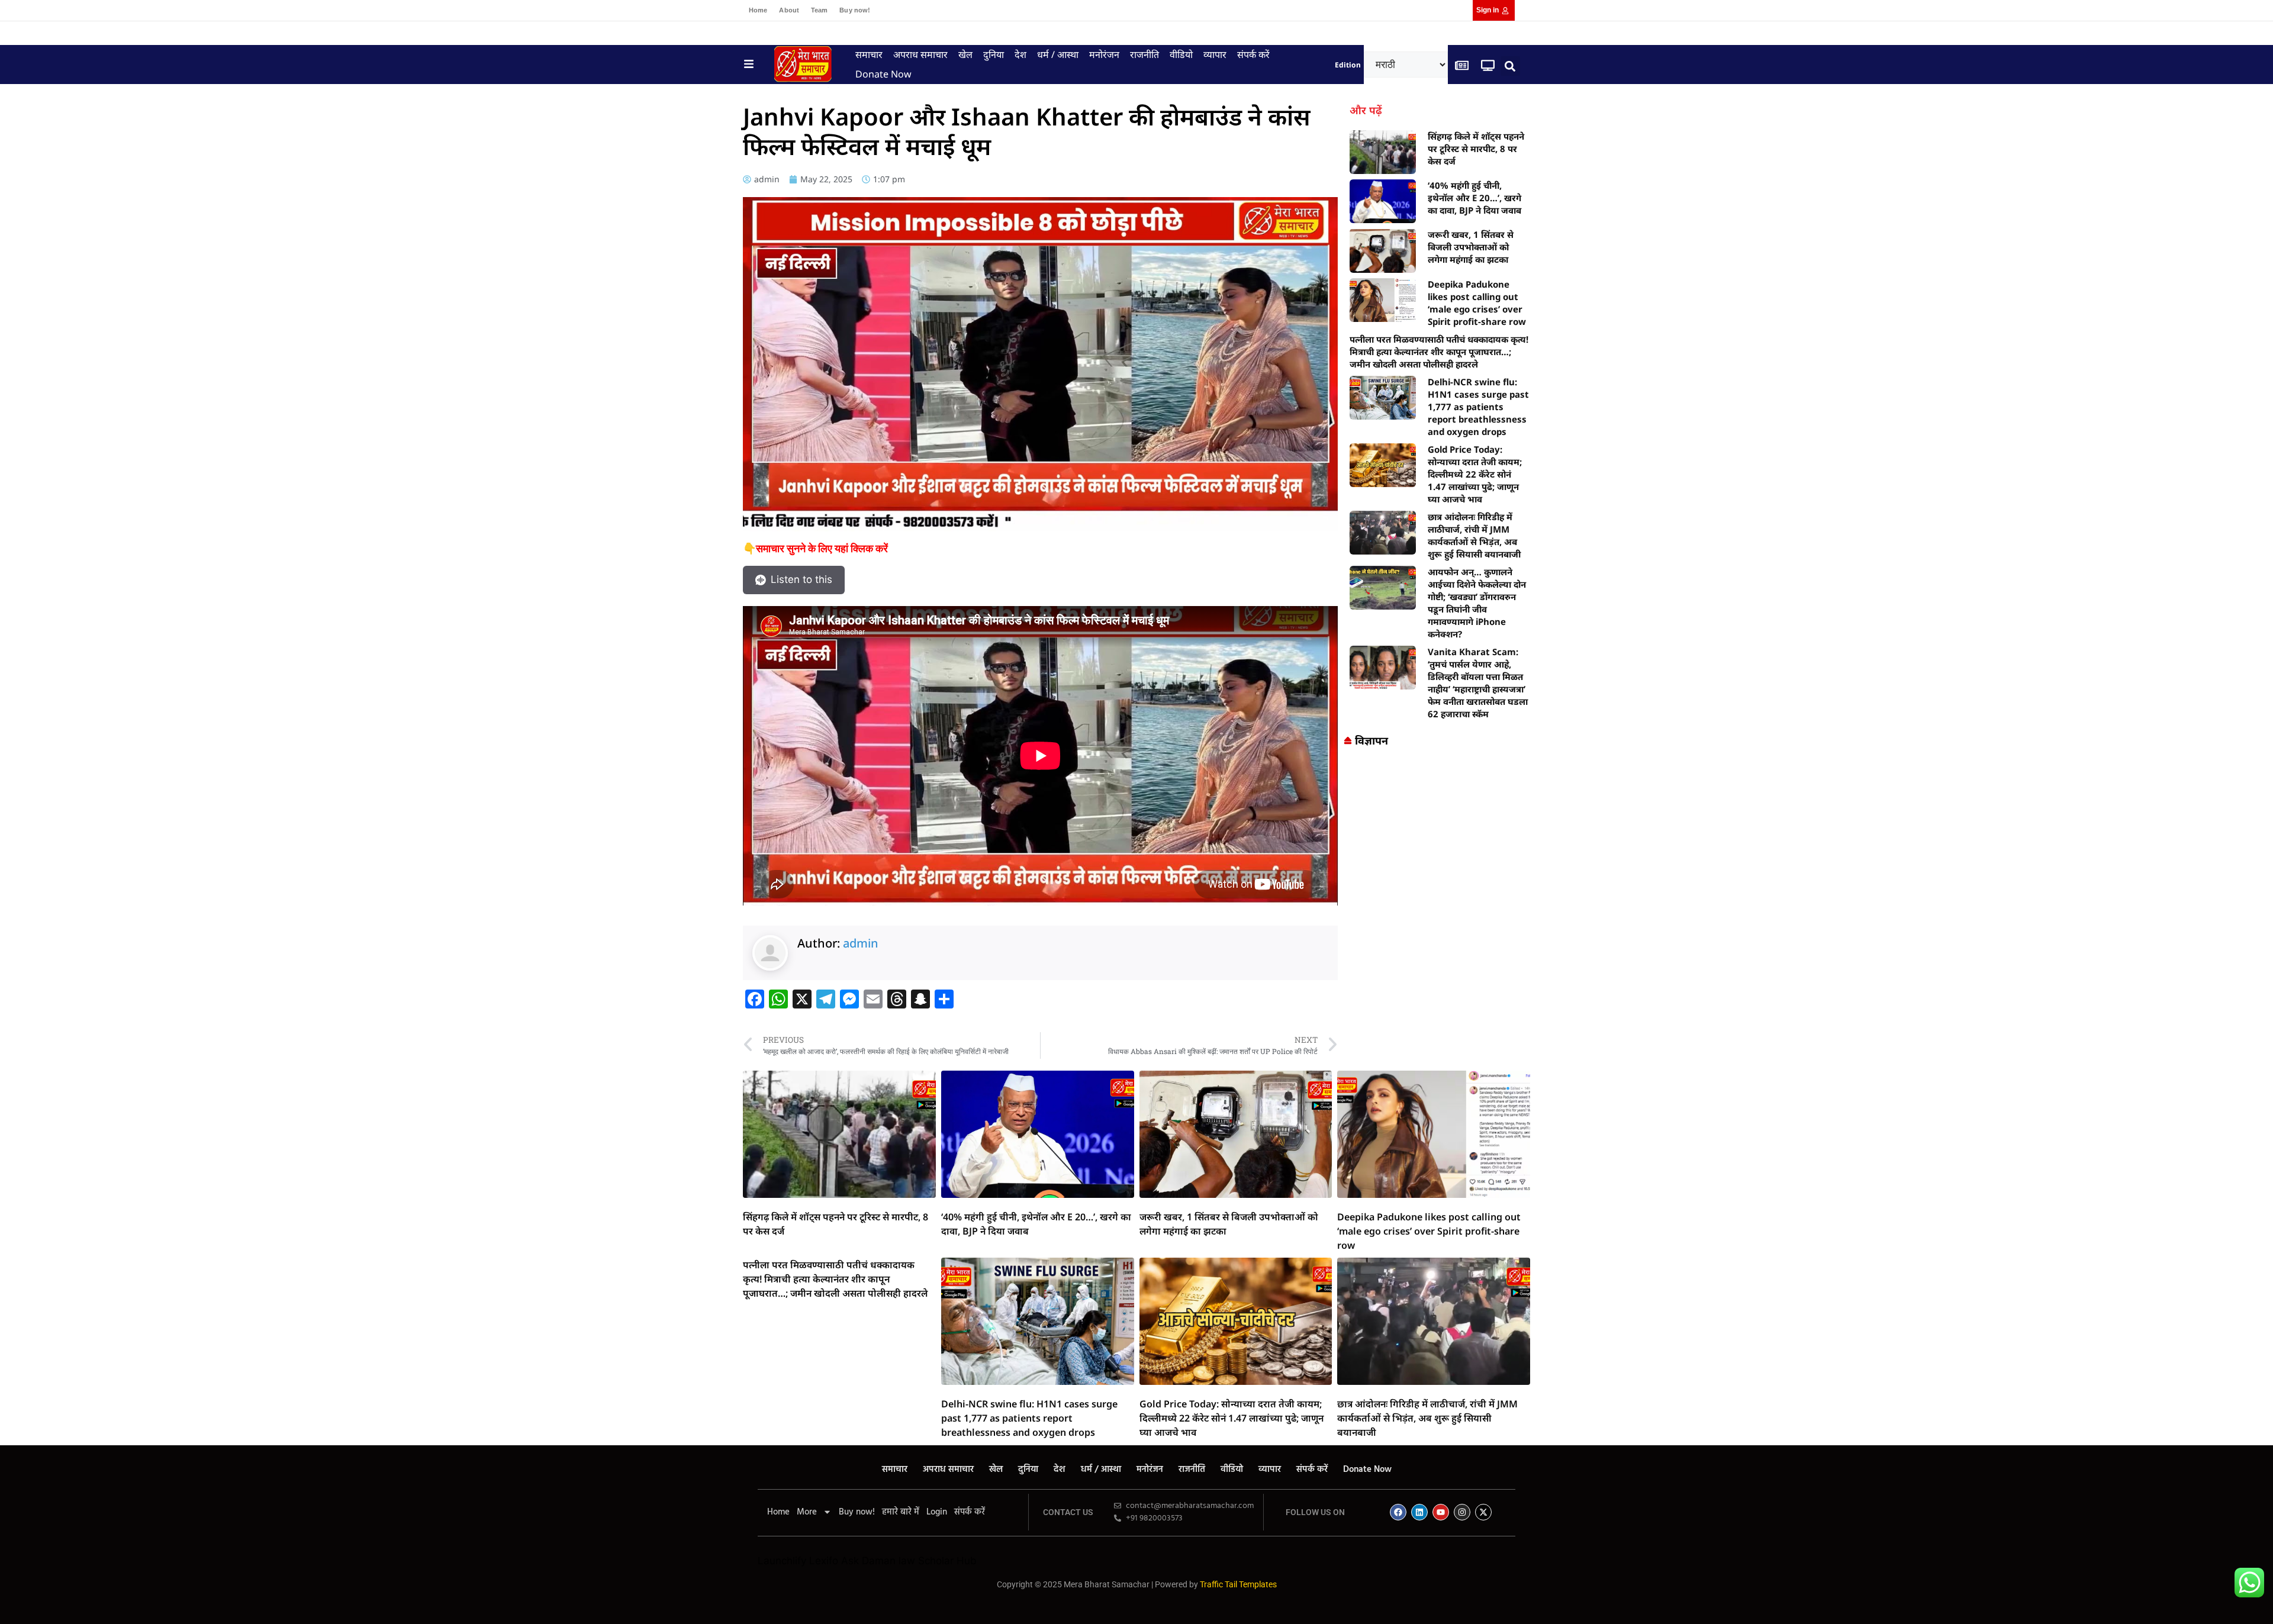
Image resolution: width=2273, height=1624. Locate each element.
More (807, 1512)
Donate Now (883, 74)
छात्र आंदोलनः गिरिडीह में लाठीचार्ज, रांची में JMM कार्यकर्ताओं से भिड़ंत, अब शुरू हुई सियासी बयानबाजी (1474, 535)
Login (937, 1512)
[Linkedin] (1419, 1512)
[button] (1510, 66)
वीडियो (1181, 54)
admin (861, 943)
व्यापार (1215, 54)
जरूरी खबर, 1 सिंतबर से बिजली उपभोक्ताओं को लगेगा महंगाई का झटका (1471, 247)
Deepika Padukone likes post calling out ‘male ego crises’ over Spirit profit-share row (1477, 303)
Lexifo (824, 1561)
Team (819, 10)
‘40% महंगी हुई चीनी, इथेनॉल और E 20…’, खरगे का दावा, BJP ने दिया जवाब (1474, 198)
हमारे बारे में (901, 1512)
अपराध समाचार (920, 54)
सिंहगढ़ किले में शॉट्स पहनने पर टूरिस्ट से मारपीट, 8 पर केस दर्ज (1476, 149)
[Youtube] (1441, 1512)
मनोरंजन (1104, 54)
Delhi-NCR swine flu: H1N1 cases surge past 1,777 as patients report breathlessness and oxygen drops (1478, 407)
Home (758, 10)
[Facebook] (1398, 1512)
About (789, 10)
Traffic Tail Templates (1238, 1584)
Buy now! (855, 10)
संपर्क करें (1253, 54)
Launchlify (782, 1561)
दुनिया (994, 54)
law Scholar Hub (938, 1561)
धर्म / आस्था (1058, 54)
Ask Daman (868, 1561)
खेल (965, 54)
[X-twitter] (1483, 1512)
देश (1020, 54)
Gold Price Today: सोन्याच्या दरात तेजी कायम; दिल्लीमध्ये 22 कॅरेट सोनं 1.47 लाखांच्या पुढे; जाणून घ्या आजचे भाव (1475, 474)
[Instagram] (1462, 1512)
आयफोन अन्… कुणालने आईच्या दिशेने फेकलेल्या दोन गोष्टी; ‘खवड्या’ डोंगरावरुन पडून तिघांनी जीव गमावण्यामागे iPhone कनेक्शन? (1477, 603)
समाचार (869, 54)
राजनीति (1144, 54)
